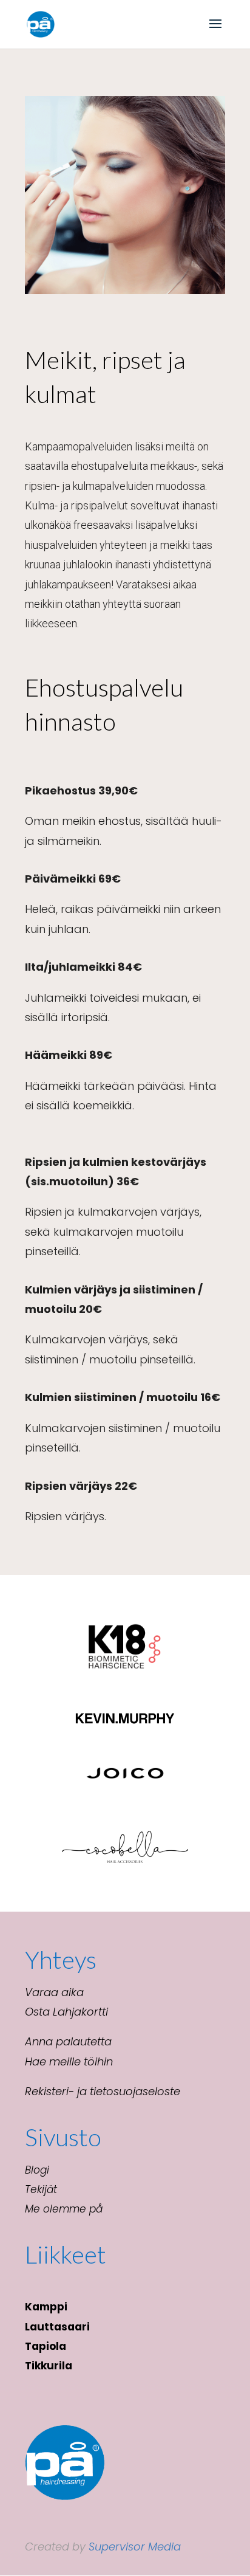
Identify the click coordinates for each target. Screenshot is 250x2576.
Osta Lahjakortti (66, 2012)
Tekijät (41, 2189)
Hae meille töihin (69, 2061)
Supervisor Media (135, 2547)
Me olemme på (64, 2209)
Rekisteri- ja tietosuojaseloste (103, 2091)
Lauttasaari (57, 2327)
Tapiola (46, 2346)
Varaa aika (54, 1992)
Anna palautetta (68, 2041)
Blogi (37, 2170)
